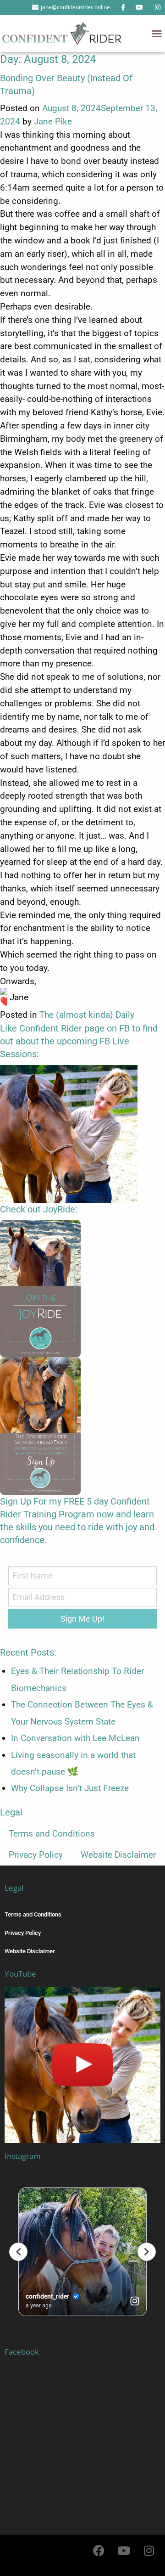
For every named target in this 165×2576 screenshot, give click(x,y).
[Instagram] (149, 2551)
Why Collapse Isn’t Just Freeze (70, 1788)
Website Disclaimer (118, 1855)
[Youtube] (124, 2551)
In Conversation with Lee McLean (75, 1738)
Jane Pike (53, 121)
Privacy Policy (36, 1855)
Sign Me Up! (82, 1619)
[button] (157, 34)
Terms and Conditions (52, 1834)
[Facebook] (99, 2551)
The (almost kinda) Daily (87, 1015)
